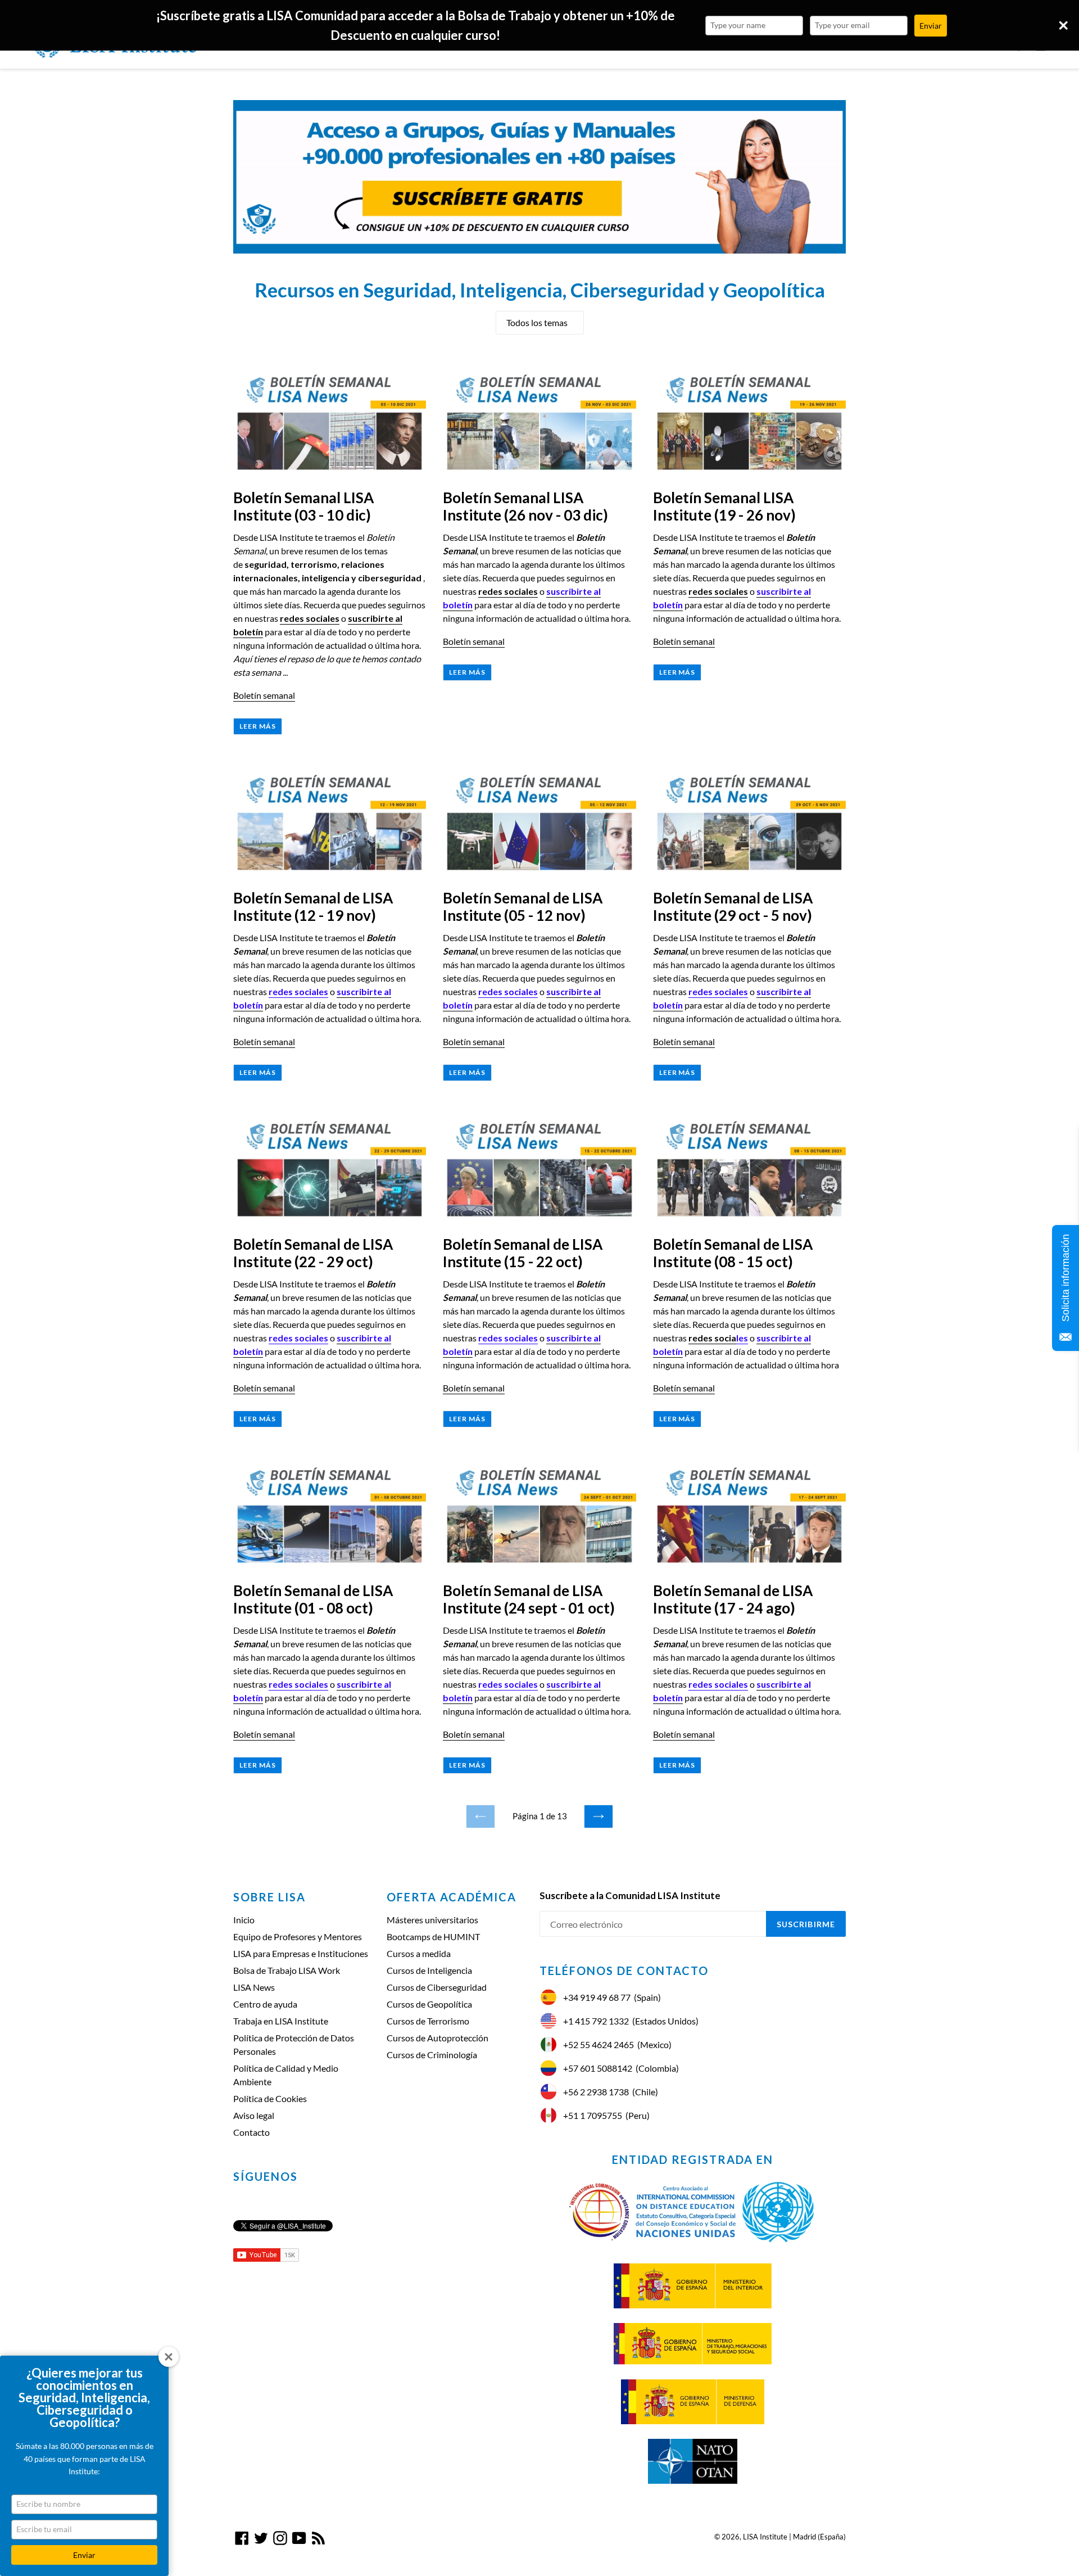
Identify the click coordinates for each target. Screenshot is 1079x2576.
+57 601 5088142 (598, 2068)
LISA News (254, 1987)
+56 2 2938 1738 (596, 2092)
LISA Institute (765, 2537)
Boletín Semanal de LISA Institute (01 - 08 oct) (313, 1599)
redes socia (712, 1338)
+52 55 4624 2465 (599, 2044)
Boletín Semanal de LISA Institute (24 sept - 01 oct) (529, 1599)
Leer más (258, 726)
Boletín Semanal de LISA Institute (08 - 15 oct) (733, 1253)
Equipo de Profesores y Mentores (298, 1936)
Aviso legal (254, 2115)
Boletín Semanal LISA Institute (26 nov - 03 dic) (525, 506)
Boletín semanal (264, 695)
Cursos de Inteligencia (429, 1970)
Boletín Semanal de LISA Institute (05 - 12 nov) (523, 907)
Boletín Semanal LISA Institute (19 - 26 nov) (724, 506)
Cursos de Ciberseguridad (437, 1987)
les (742, 1338)
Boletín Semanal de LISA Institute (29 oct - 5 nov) (733, 907)
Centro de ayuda (265, 2004)
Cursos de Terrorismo (428, 2021)
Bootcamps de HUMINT (433, 1936)
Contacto (251, 2132)
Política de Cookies (270, 2098)
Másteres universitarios (432, 1920)
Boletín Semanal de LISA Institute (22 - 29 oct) (313, 1253)
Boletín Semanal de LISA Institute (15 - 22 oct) (523, 1253)
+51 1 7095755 (593, 2115)
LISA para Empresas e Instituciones (301, 1953)
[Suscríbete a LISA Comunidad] (539, 177)
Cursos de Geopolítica (429, 2004)
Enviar (84, 2555)
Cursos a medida (419, 1953)
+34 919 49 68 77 (597, 1997)
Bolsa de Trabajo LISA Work (287, 1970)
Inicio (244, 1920)
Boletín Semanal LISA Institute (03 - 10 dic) (303, 506)
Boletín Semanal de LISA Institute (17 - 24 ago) (733, 1599)
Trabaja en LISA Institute (281, 2021)
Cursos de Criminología (432, 2055)
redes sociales (310, 618)
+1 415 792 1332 (596, 2021)
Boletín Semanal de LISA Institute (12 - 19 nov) (313, 907)
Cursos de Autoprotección (438, 2038)
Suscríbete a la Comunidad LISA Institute (630, 1896)
